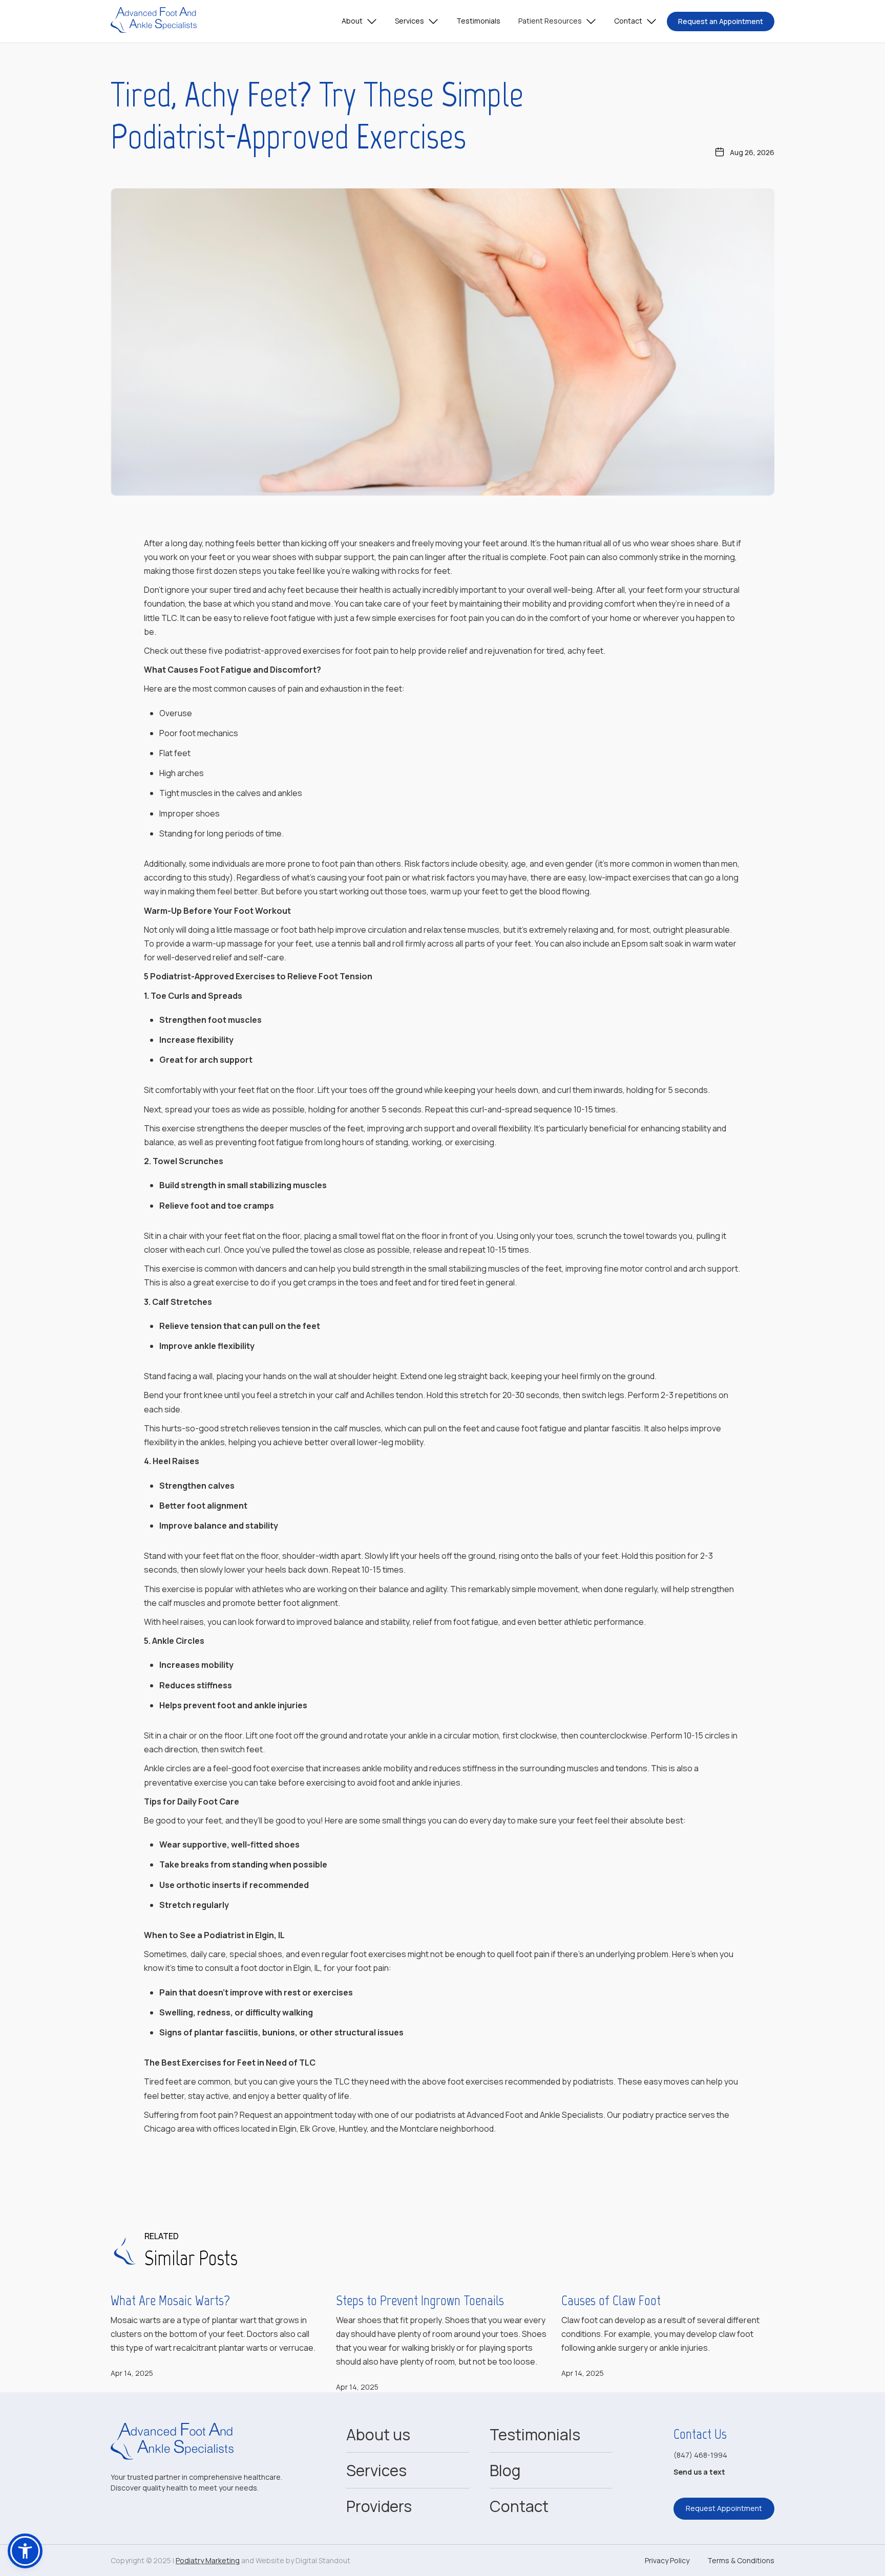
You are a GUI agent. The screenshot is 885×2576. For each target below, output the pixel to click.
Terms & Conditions (741, 2560)
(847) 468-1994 (700, 2455)
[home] (154, 21)
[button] (359, 22)
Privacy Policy (667, 2560)
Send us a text (699, 2472)
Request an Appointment (721, 21)
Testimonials (478, 21)
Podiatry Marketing (208, 2560)
